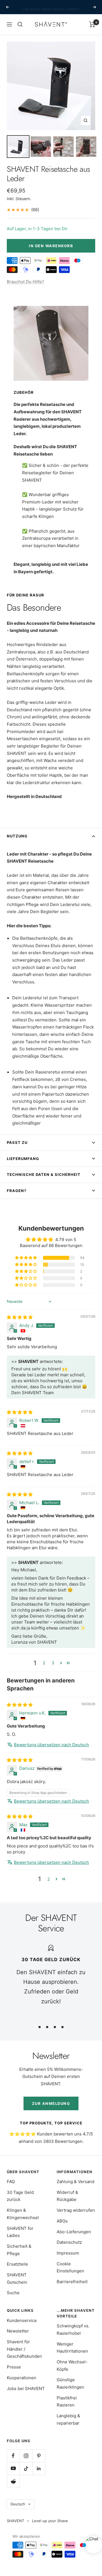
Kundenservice (22, 2320)
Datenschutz (69, 2242)
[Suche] (20, 24)
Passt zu (17, 1142)
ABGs (62, 2221)
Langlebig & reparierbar (68, 2419)
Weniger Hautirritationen (72, 2348)
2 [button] (44, 1663)
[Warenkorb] (92, 24)
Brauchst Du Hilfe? (25, 282)
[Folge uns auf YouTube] (13, 2468)
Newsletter (18, 2331)
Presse (14, 2367)
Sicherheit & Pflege (19, 2250)
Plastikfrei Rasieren (67, 2402)
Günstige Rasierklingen (70, 2383)
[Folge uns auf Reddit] (13, 2481)
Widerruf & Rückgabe (67, 2196)
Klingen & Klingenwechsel (23, 2214)
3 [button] (53, 1663)
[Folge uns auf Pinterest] (39, 2456)
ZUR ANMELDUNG (51, 2103)
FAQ (11, 2182)
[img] (20, 1317)
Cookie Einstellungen (70, 2267)
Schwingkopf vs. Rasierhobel (73, 2330)
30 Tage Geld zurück (20, 2196)
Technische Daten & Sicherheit (44, 1174)
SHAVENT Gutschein (17, 2278)
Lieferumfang (23, 1159)
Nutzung (17, 836)
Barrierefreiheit (72, 2282)
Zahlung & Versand (76, 2182)
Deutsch (18, 2504)
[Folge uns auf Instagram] (26, 2456)
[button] (26, 1258)
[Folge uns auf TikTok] (26, 2468)
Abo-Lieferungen (74, 2232)
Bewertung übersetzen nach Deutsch (51, 1745)
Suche (13, 2293)
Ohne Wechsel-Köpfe (72, 2366)
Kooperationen (22, 2378)
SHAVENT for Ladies (20, 2232)
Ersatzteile (17, 2264)
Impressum (68, 2253)
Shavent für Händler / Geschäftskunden (24, 2349)
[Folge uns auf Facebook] (13, 2456)
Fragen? (17, 1191)
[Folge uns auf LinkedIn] (39, 2468)
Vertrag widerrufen (76, 2210)
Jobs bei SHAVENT (26, 2388)
